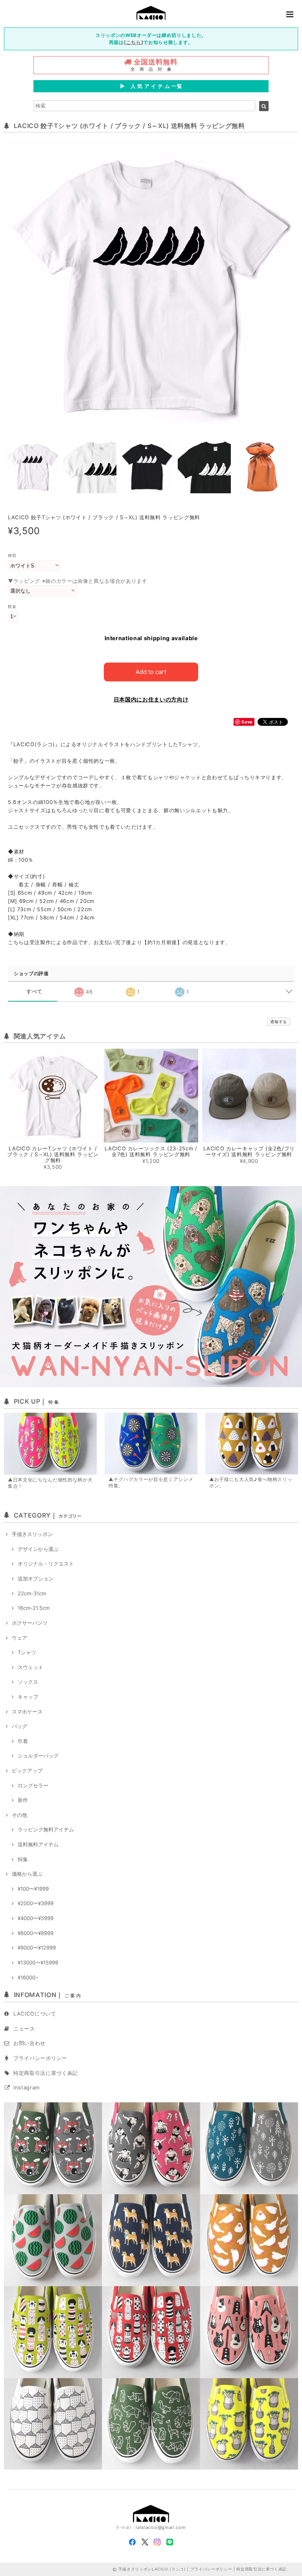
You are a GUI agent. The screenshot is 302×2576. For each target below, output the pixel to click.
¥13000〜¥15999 (38, 1963)
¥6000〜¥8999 (36, 1933)
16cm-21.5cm (34, 1608)
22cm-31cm (32, 1593)
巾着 (23, 1741)
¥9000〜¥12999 (37, 1948)
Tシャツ (27, 1652)
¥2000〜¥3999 (36, 1903)
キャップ (28, 1697)
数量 (12, 607)
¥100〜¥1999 (33, 1889)
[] (134, 42)
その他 (19, 1815)
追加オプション (36, 1578)
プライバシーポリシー (40, 2058)
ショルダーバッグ (38, 1756)
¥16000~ (28, 1977)
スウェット (30, 1667)
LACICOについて (35, 2014)
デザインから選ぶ (38, 1549)
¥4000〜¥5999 (36, 1918)
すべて (34, 991)
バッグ (19, 1726)
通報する (279, 1022)
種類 (12, 556)
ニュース (24, 2029)
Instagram (27, 2087)
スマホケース (27, 1712)
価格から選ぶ (27, 1874)
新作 (23, 1800)
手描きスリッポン (32, 1534)
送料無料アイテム (38, 1844)
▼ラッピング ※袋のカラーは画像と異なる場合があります (78, 581)
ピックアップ (27, 1770)
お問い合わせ (29, 2043)
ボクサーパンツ (30, 1623)
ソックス (28, 1682)
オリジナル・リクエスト (46, 1564)
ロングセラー (33, 1785)
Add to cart (151, 672)
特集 (23, 1859)
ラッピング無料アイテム (46, 1829)
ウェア (19, 1638)
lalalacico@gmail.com (161, 2527)
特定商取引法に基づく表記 (46, 2073)
